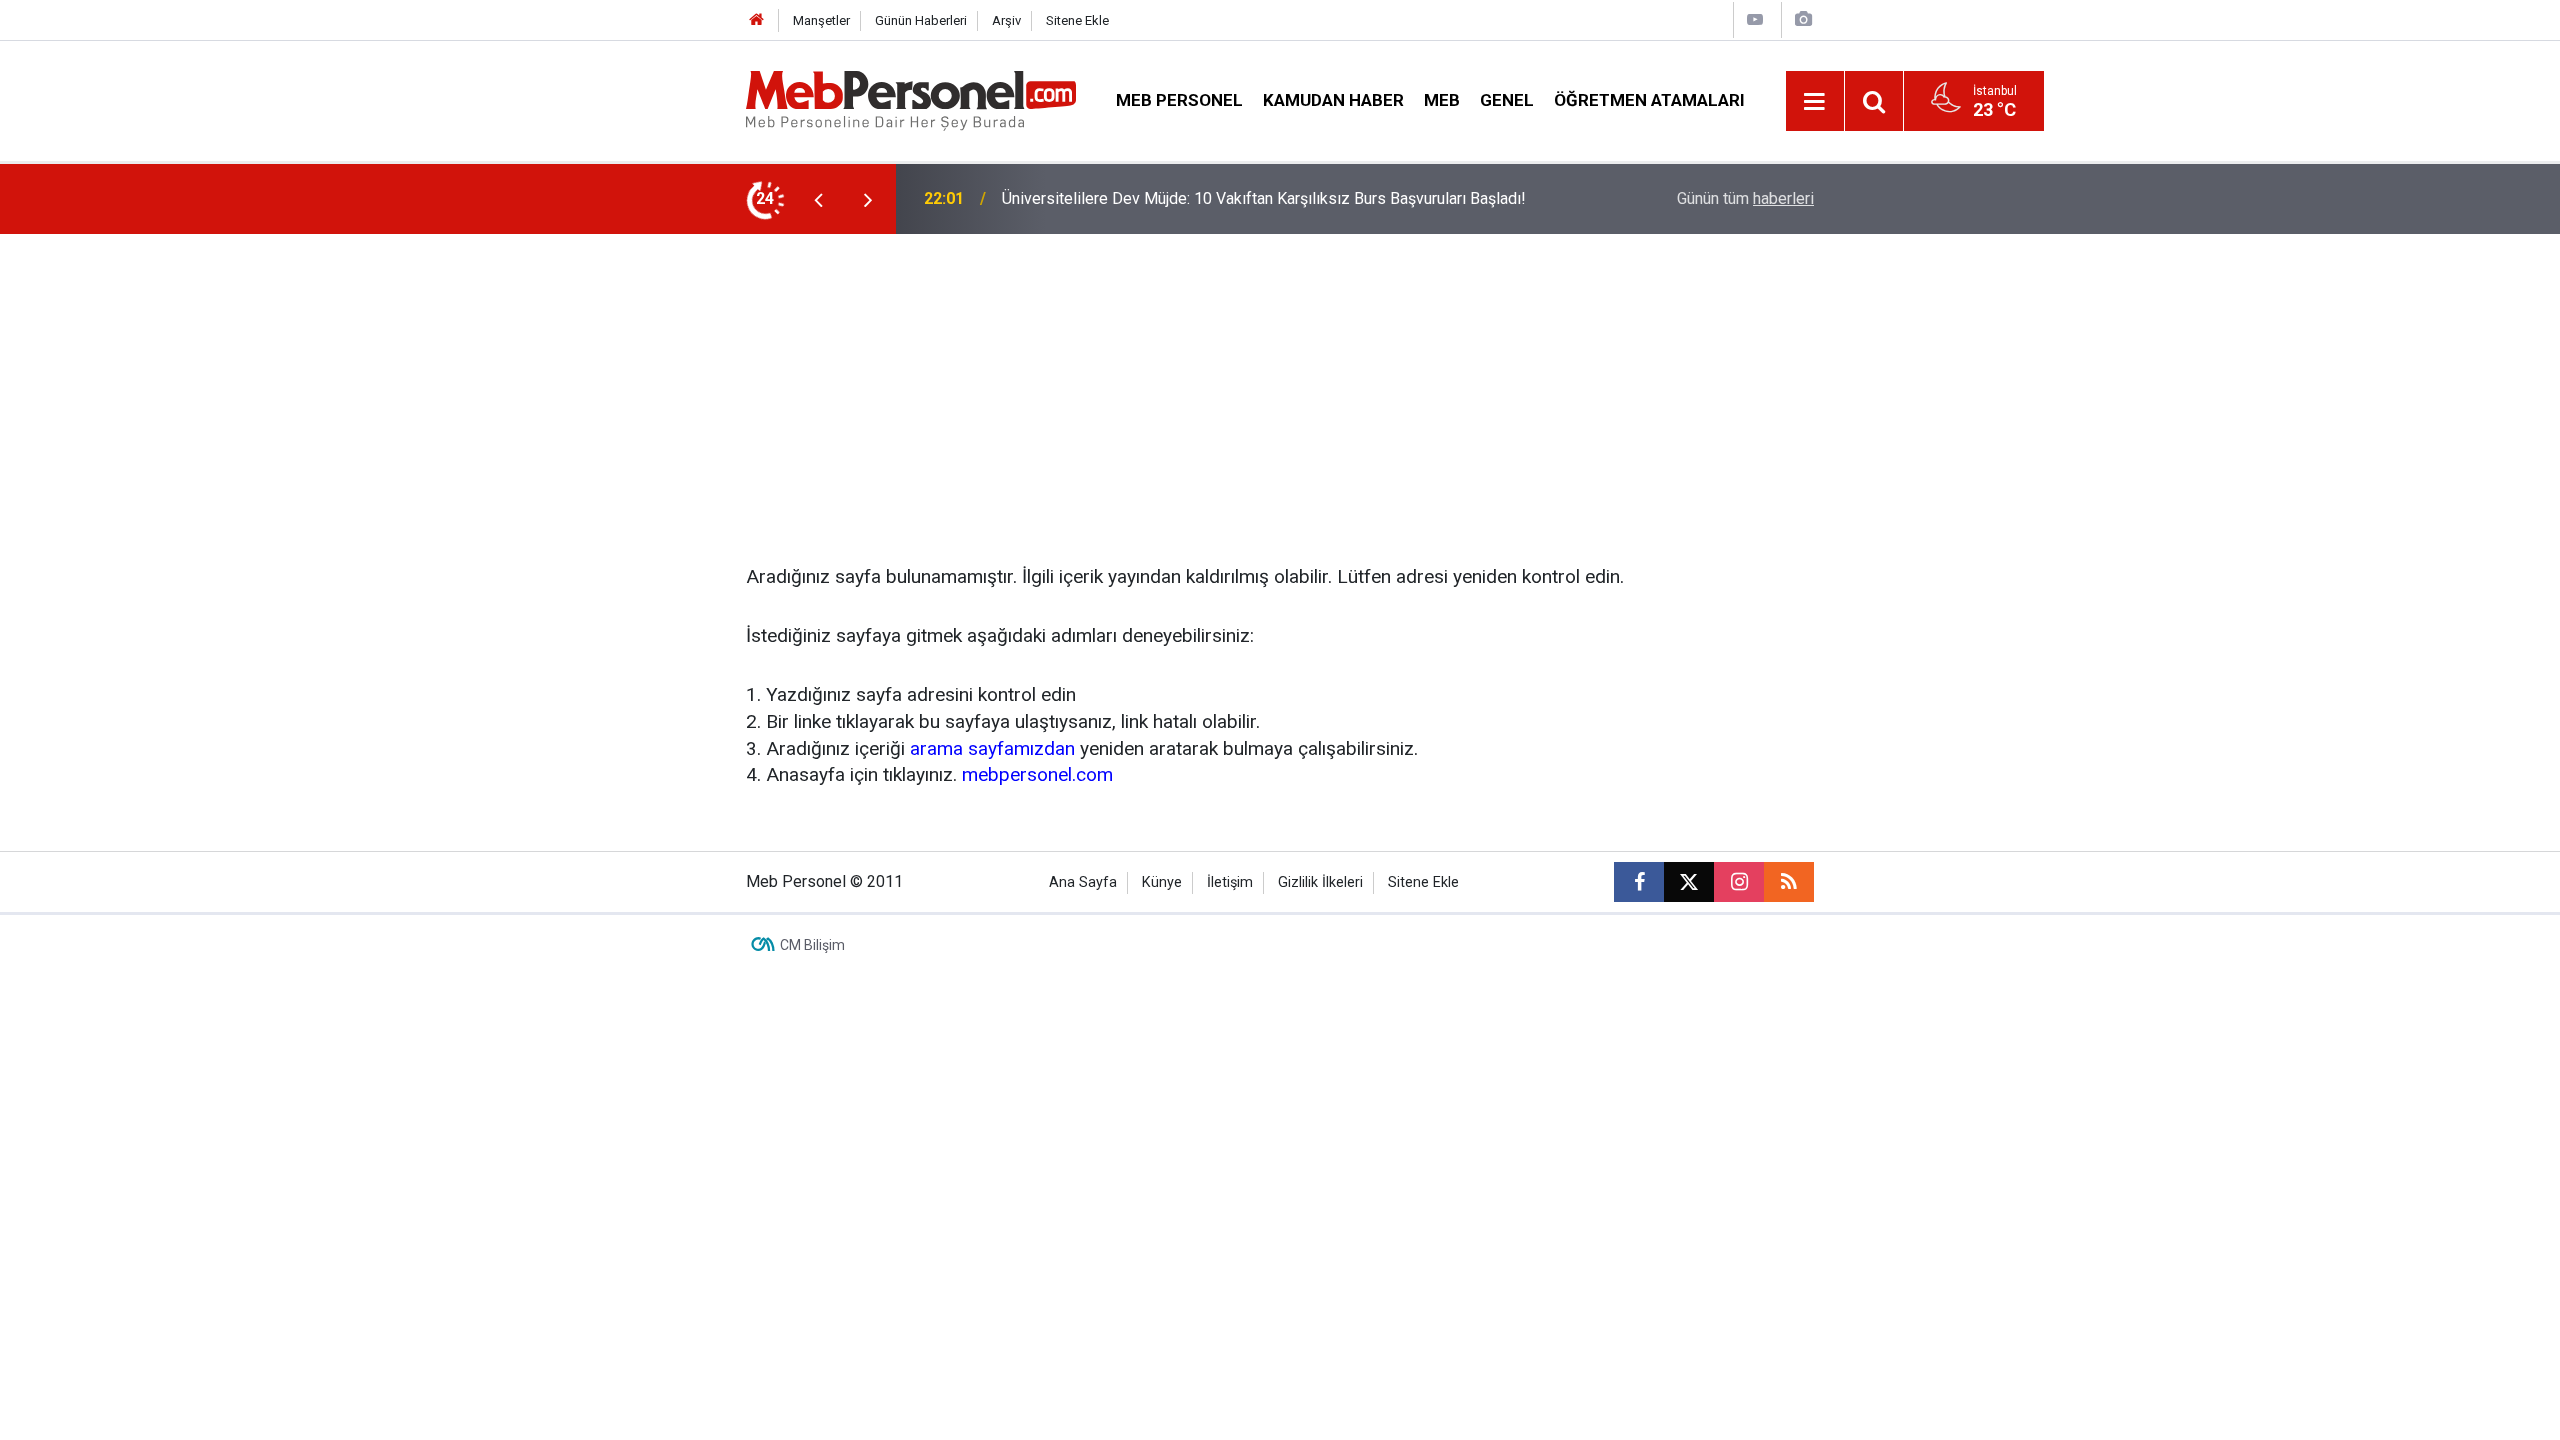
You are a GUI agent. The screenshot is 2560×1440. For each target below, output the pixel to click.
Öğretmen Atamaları (1649, 100)
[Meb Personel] (911, 99)
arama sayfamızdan (992, 748)
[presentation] (818, 199)
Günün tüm (1745, 198)
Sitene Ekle (1077, 20)
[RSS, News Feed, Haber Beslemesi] (1789, 882)
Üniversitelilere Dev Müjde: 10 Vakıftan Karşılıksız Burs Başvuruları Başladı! (1264, 198)
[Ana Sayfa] (757, 20)
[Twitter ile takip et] (1689, 882)
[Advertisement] (1280, 384)
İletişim (1230, 882)
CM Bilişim (812, 945)
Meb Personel (1179, 100)
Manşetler (821, 20)
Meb (1442, 100)
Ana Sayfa (1083, 882)
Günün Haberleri (921, 20)
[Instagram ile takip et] (1739, 882)
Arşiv (1006, 20)
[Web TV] (1755, 19)
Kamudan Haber (1333, 100)
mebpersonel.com (1037, 774)
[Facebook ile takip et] (1639, 882)
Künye (1162, 882)
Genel (1507, 100)
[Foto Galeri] (1803, 19)
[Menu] (1815, 102)
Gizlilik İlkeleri (1320, 882)
